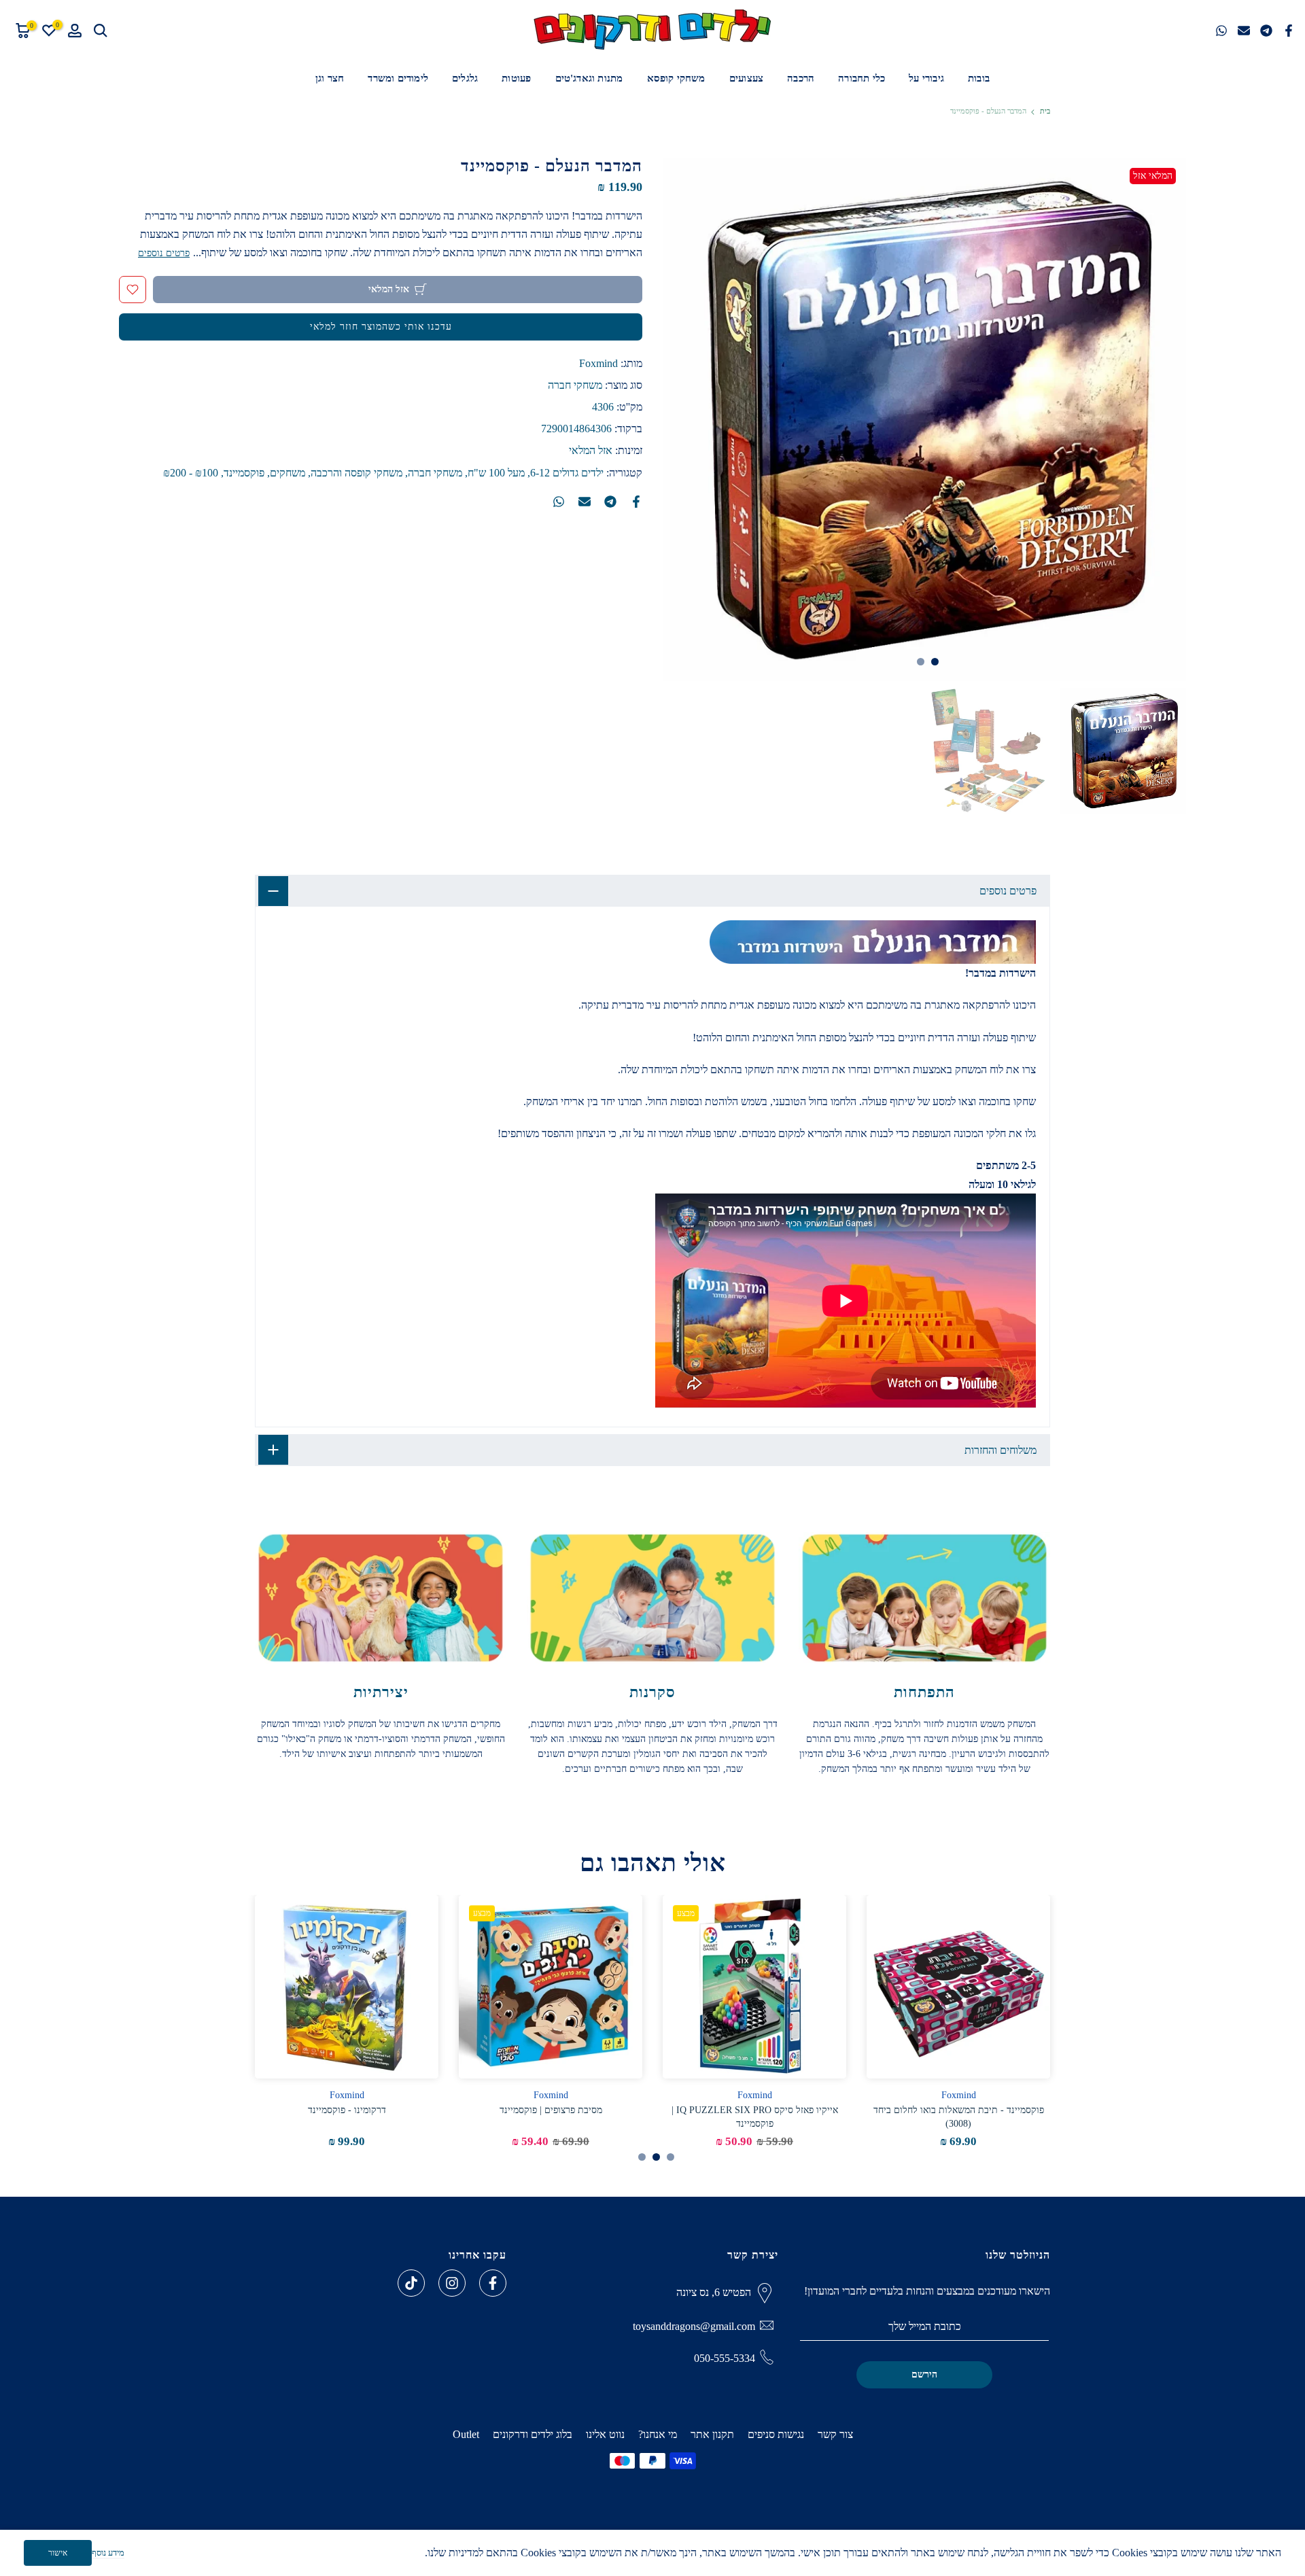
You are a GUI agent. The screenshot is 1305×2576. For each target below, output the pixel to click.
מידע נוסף (108, 2553)
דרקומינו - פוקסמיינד (347, 2110)
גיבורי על (926, 78)
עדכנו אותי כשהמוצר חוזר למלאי (381, 327)
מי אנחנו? (658, 2434)
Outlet (466, 2434)
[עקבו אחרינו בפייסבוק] (493, 2283)
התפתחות (924, 1692)
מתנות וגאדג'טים (589, 78)
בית (1045, 111)
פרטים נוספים (164, 253)
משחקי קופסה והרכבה (356, 473)
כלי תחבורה (862, 78)
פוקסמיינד (244, 473)
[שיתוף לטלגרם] (1266, 31)
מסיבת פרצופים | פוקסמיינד (551, 2110)
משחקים (288, 473)
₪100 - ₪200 (191, 473)
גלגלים (465, 78)
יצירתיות (381, 1692)
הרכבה (801, 78)
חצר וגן (330, 78)
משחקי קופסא (676, 78)
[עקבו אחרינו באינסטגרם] (452, 2283)
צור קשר (835, 2434)
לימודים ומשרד (398, 78)
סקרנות (652, 1692)
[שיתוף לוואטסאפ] (1221, 31)
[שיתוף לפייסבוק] (1289, 31)
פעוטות (516, 78)
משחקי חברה (575, 385)
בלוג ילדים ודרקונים (533, 2434)
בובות (979, 78)
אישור (58, 2553)
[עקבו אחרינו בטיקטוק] (411, 2283)
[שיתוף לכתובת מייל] (1244, 31)
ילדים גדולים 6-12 (567, 473)
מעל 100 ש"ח (496, 473)
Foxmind (598, 363)
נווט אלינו (605, 2434)
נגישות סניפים (776, 2434)
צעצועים (746, 78)
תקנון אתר (712, 2434)
